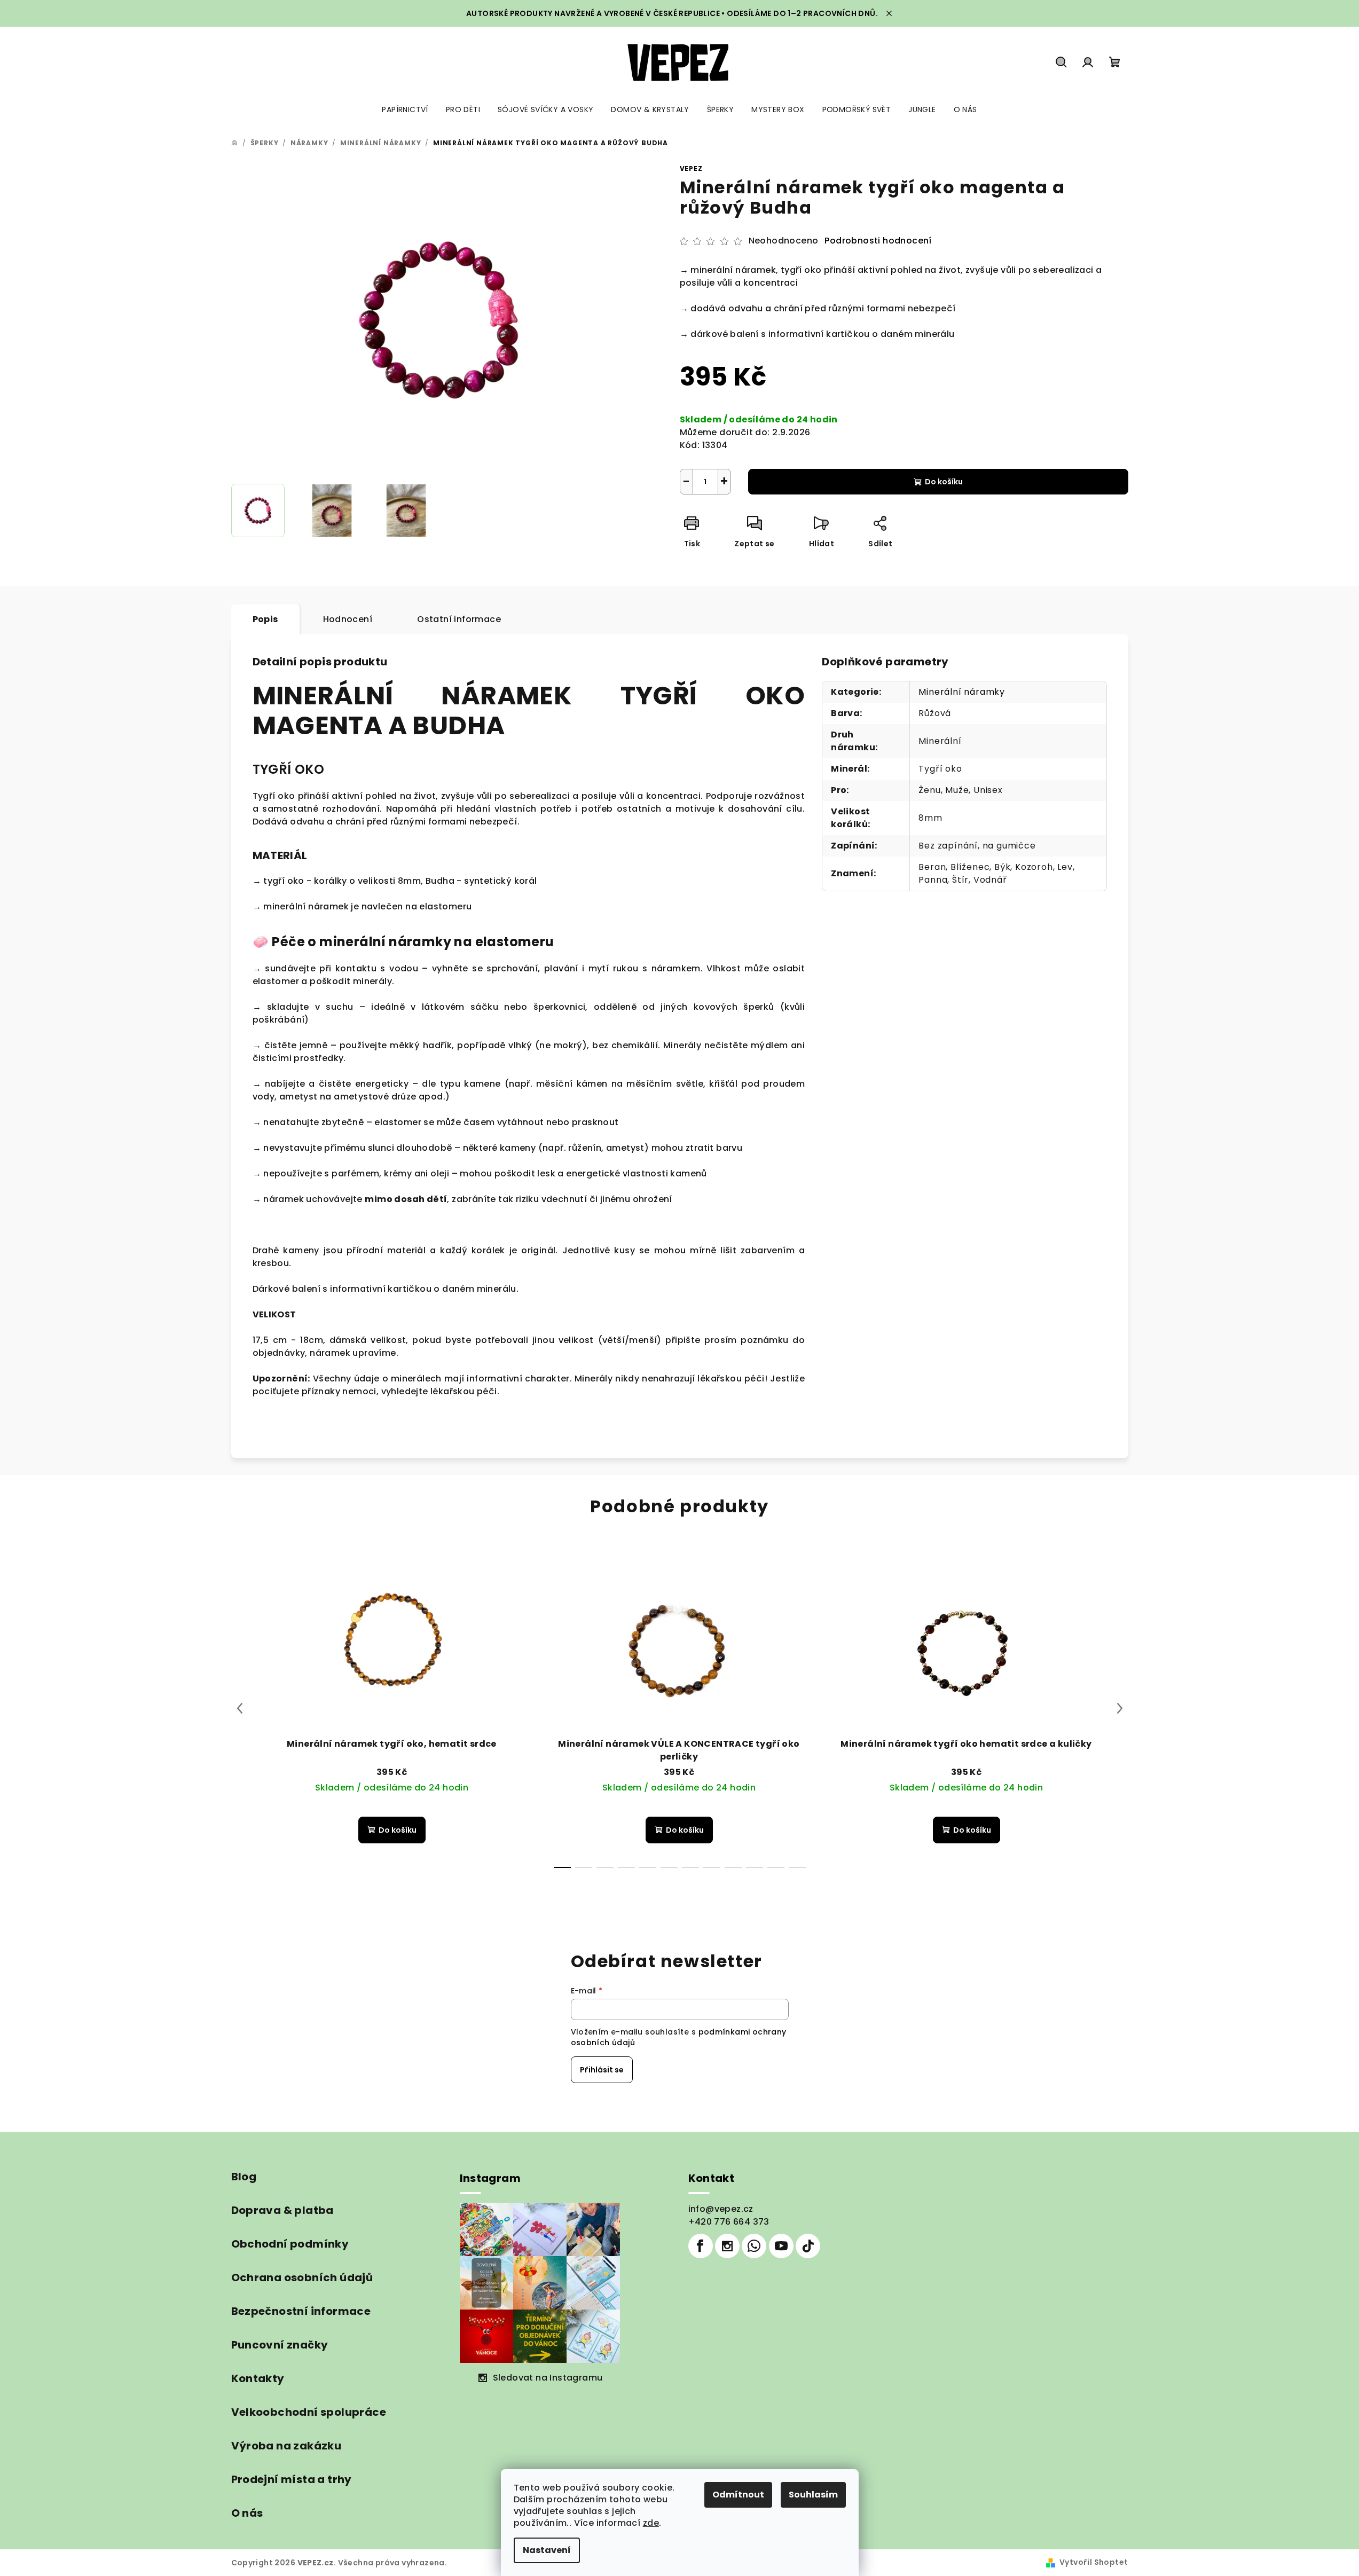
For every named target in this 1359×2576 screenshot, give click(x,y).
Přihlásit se (602, 2070)
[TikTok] (808, 2246)
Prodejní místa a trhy (292, 2479)
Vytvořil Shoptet (1094, 2562)
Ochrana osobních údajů (302, 2277)
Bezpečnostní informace (301, 2311)
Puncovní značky (280, 2345)
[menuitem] (405, 109)
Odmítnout (738, 2495)
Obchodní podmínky (290, 2244)
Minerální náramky (962, 692)
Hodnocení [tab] (348, 619)
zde (651, 2523)
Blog (244, 2177)
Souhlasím (813, 2495)
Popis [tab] (265, 619)
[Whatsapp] (754, 2246)
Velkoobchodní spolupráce (309, 2412)
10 (776, 1867)
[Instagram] (727, 2246)
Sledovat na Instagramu (548, 2378)
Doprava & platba (282, 2210)
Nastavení (547, 2550)
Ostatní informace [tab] (459, 619)
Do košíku (944, 482)
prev (240, 1708)
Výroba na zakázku (286, 2446)
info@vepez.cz (721, 2209)
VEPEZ (691, 168)
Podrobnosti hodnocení (878, 241)
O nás (247, 2513)
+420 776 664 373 (729, 2222)
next (1120, 1708)
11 (797, 1867)
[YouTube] (781, 2246)
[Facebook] (701, 2246)
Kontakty (258, 2378)
